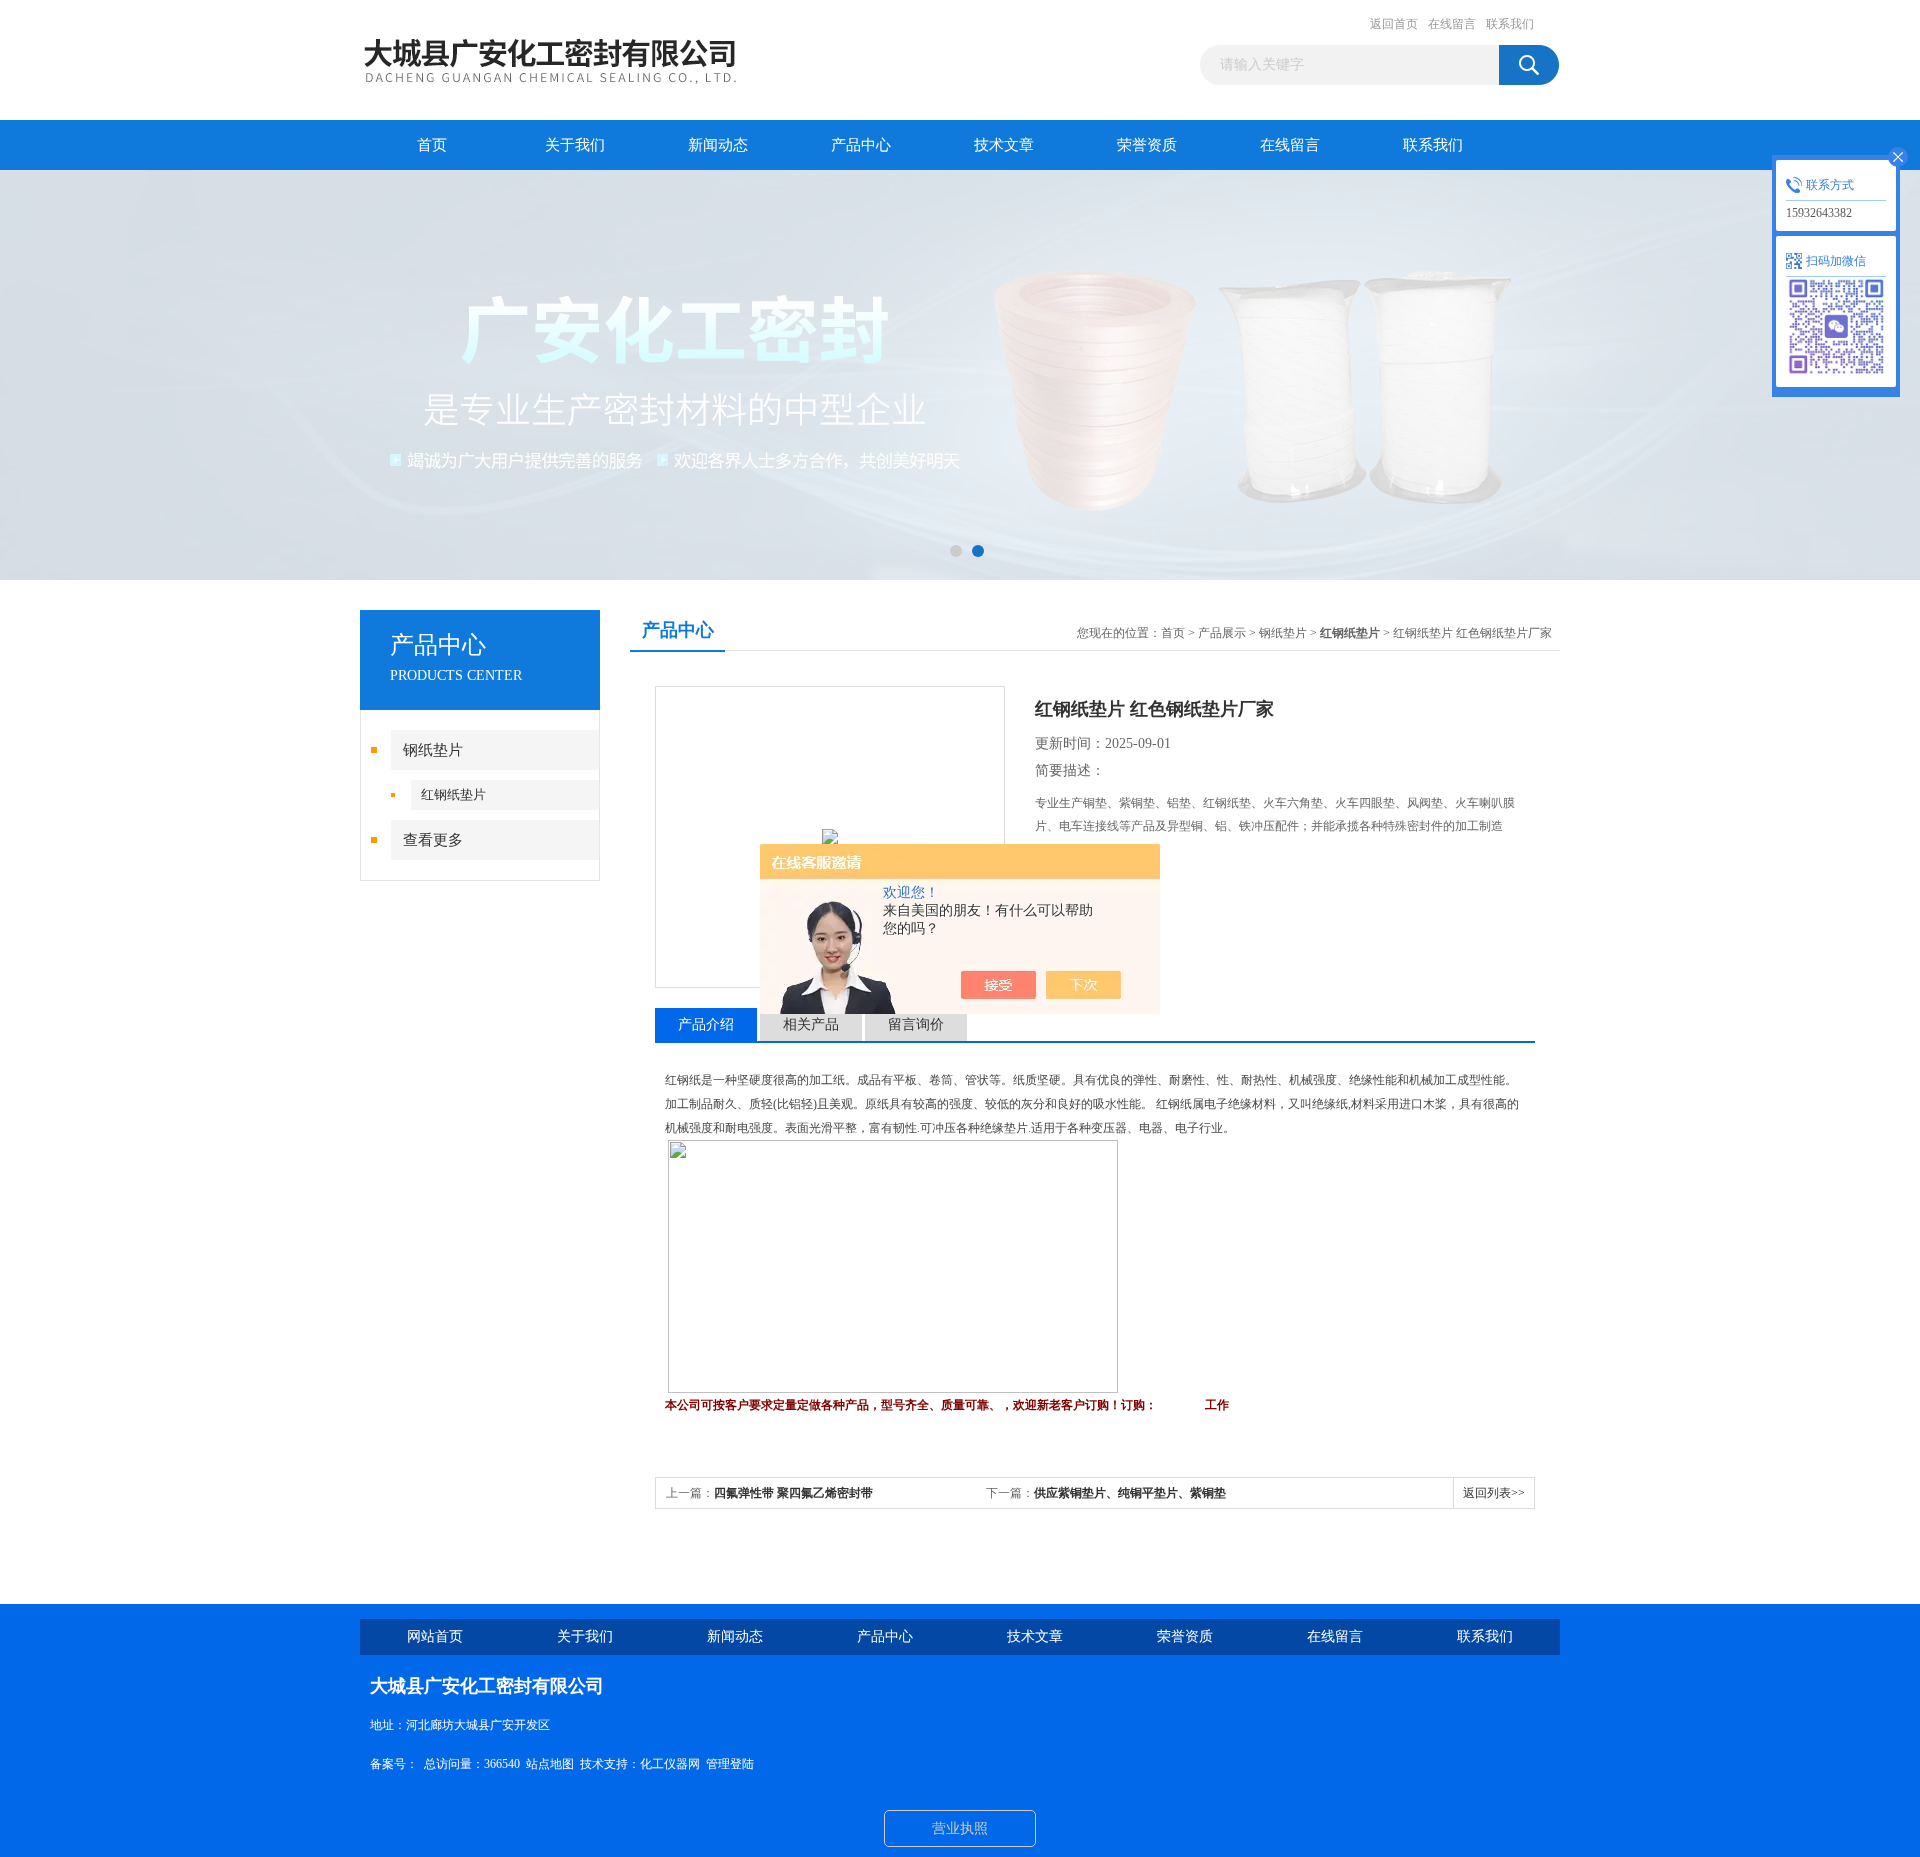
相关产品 (811, 1024)
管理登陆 (730, 1764)
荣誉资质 (1147, 145)
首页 (432, 145)
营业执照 (960, 1828)
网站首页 (435, 1636)
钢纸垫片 (433, 750)
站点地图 (550, 1764)
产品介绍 (706, 1024)
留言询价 (916, 1024)
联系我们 (1510, 24)
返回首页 (1394, 24)
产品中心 (861, 145)
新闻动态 (718, 145)
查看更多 (433, 840)
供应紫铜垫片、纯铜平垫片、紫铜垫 (1130, 1493)
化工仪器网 (670, 1764)
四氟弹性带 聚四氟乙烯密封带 (793, 1493)
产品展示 (1222, 633)
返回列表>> (1494, 1493)
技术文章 (1004, 145)
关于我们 (575, 145)
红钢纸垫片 (453, 794)
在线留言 (1452, 24)
